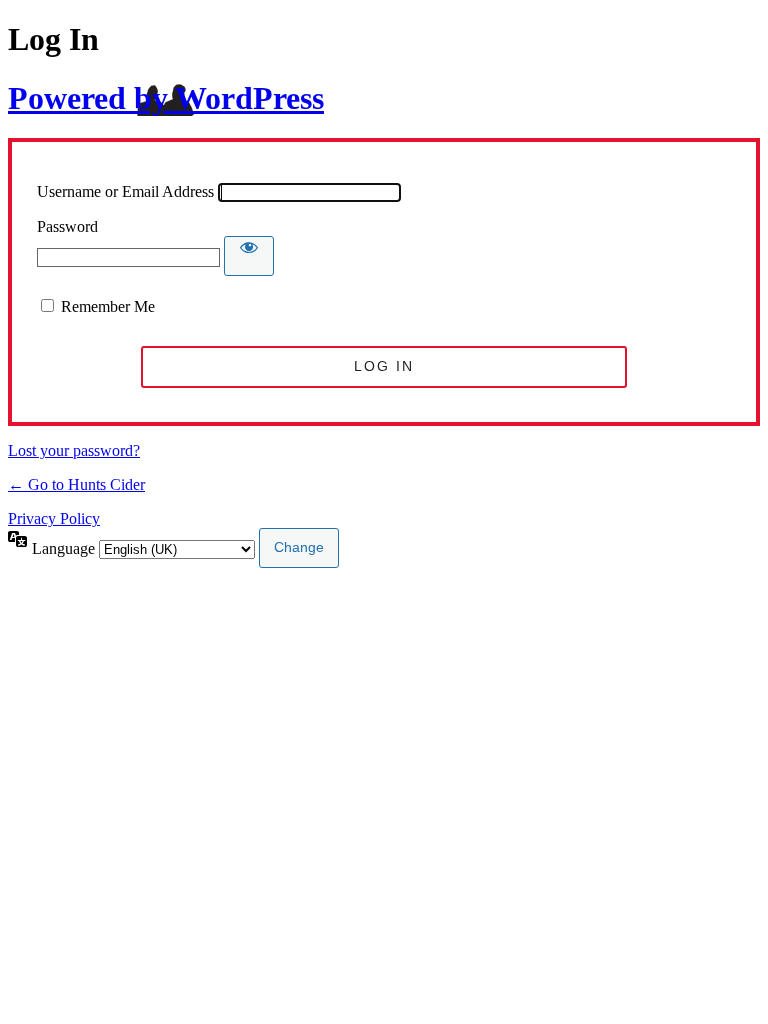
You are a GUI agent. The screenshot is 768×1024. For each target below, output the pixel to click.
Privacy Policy (54, 518)
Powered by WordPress (166, 98)
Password (67, 226)
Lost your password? (74, 450)
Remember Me (108, 306)
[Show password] (249, 256)
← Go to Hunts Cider (76, 484)
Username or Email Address (125, 191)
